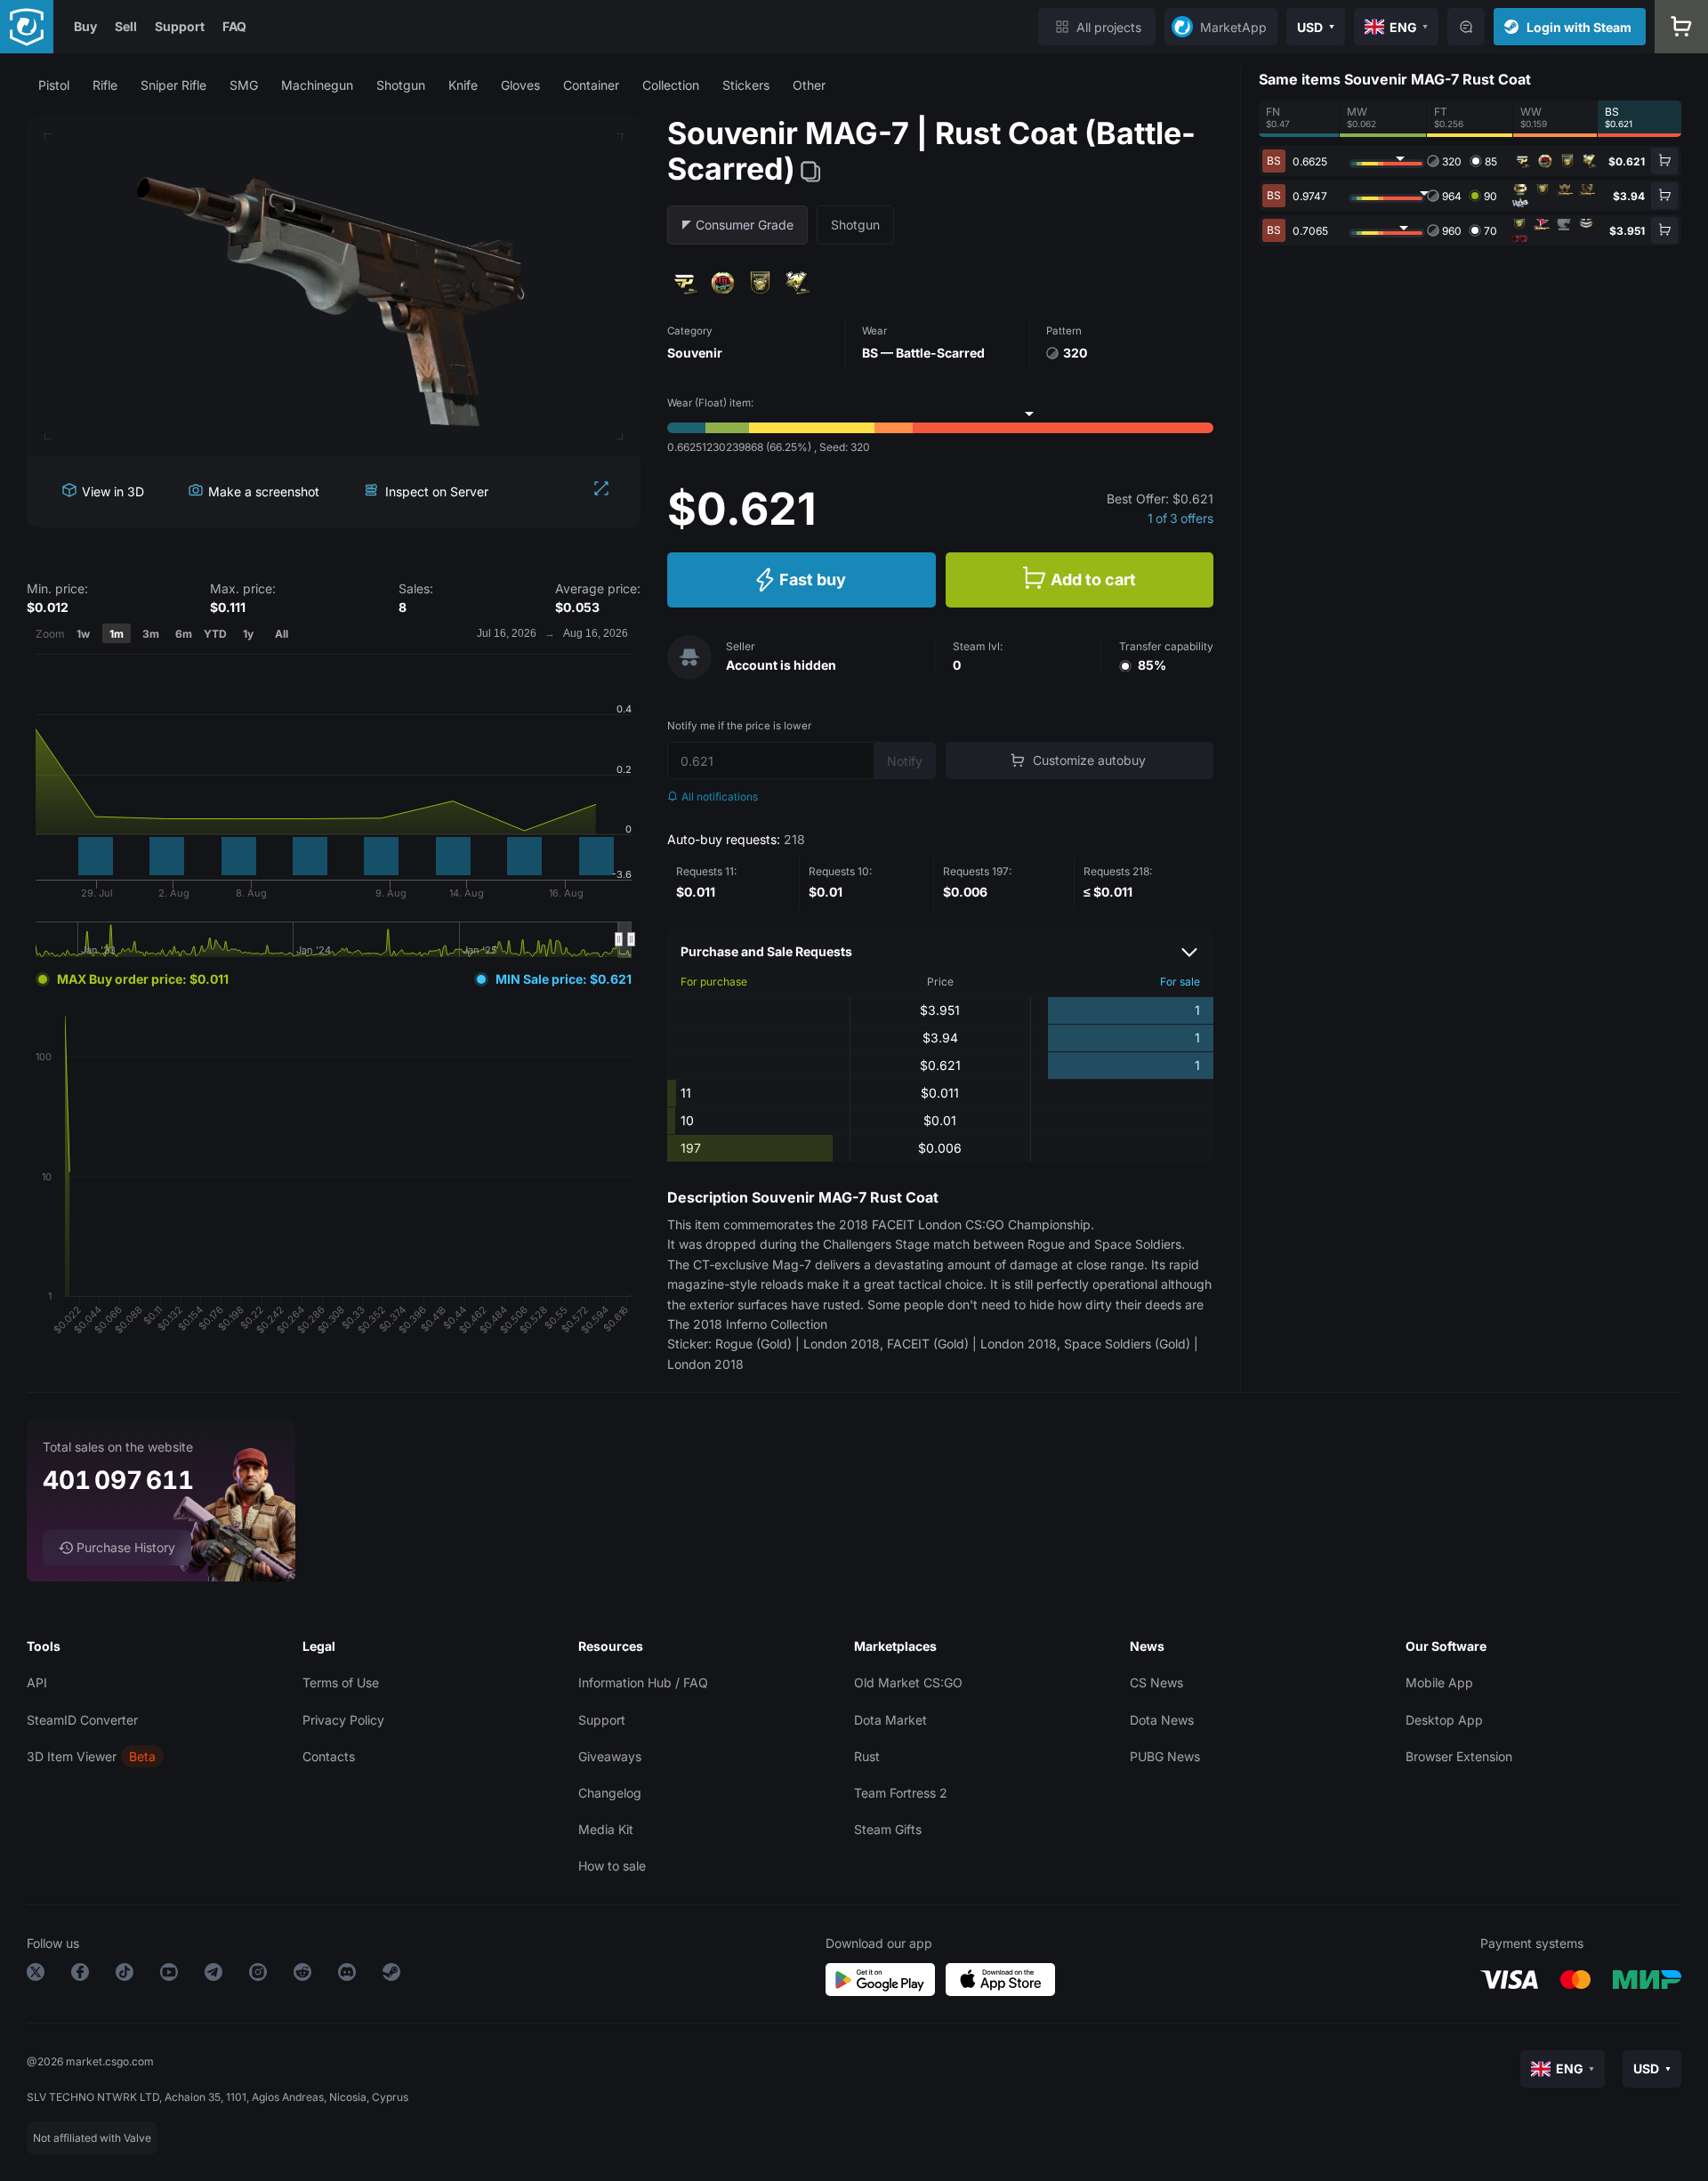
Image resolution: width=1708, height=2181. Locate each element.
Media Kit (606, 1829)
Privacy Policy (343, 1720)
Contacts (329, 1756)
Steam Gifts (888, 1829)
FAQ (234, 26)
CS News (1156, 1682)
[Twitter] (36, 1975)
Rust (867, 1756)
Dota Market (890, 1720)
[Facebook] (80, 1975)
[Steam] (391, 1975)
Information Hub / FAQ (643, 1682)
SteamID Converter (82, 1720)
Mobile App (1439, 1682)
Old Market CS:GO (908, 1682)
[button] (54, 85)
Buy (85, 26)
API (37, 1682)
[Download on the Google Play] (880, 1980)
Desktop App (1444, 1720)
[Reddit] (302, 1975)
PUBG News (1165, 1756)
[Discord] (347, 1975)
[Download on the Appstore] (1000, 1980)
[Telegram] (213, 1975)
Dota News (1162, 1720)
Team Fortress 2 (901, 1793)
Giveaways (610, 1756)
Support (180, 26)
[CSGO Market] (27, 27)
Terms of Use (341, 1682)
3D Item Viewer (72, 1756)
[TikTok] (125, 1975)
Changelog (610, 1793)
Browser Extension (1459, 1756)
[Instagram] (258, 1975)
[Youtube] (169, 1975)
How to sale (612, 1866)
